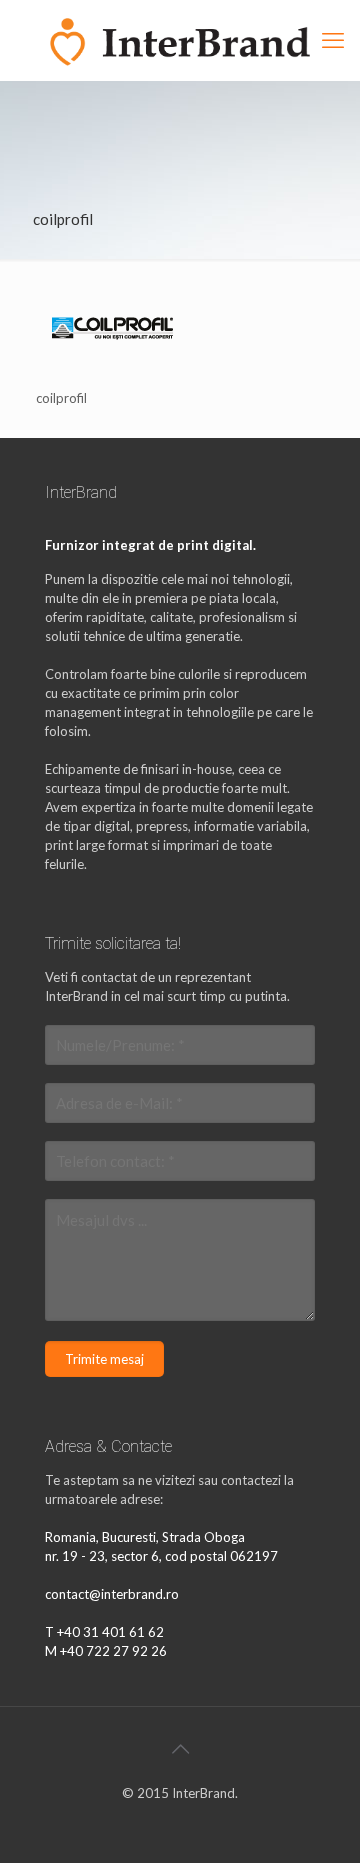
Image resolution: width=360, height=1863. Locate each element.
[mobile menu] (333, 40)
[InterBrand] (180, 40)
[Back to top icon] (180, 1748)
